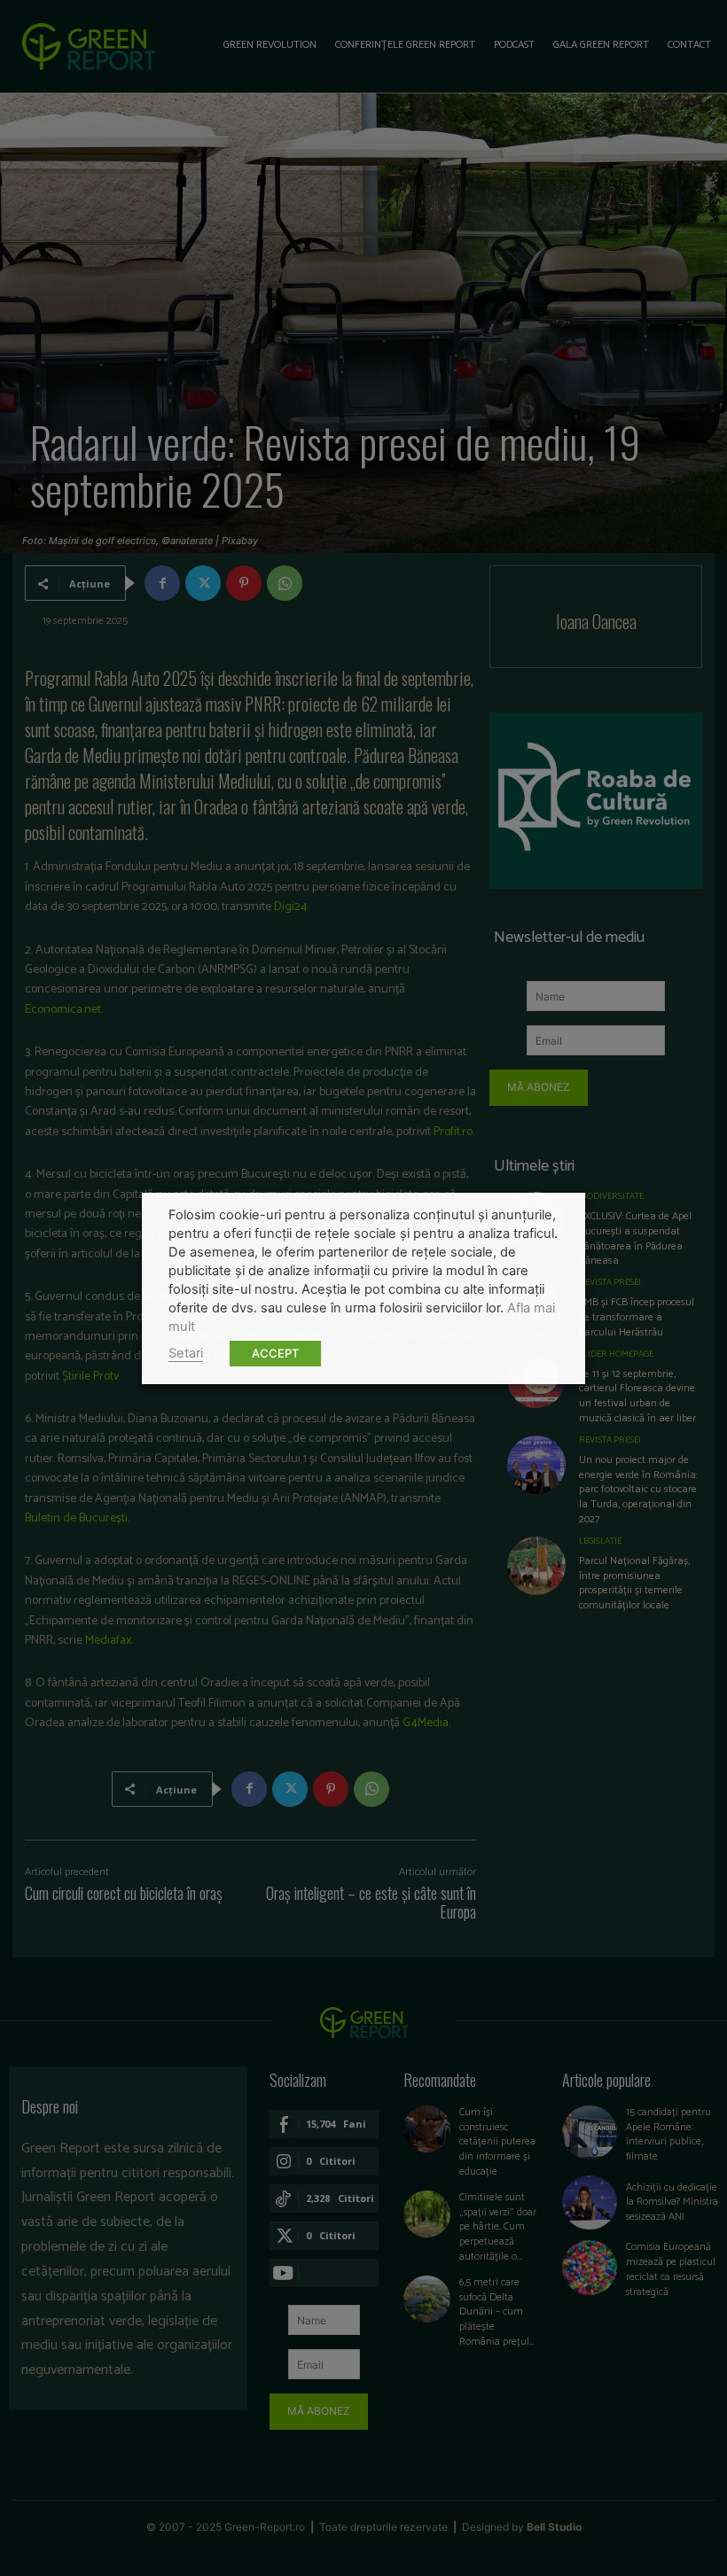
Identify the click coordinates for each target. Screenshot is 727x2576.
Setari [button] (186, 1353)
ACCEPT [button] (275, 1353)
